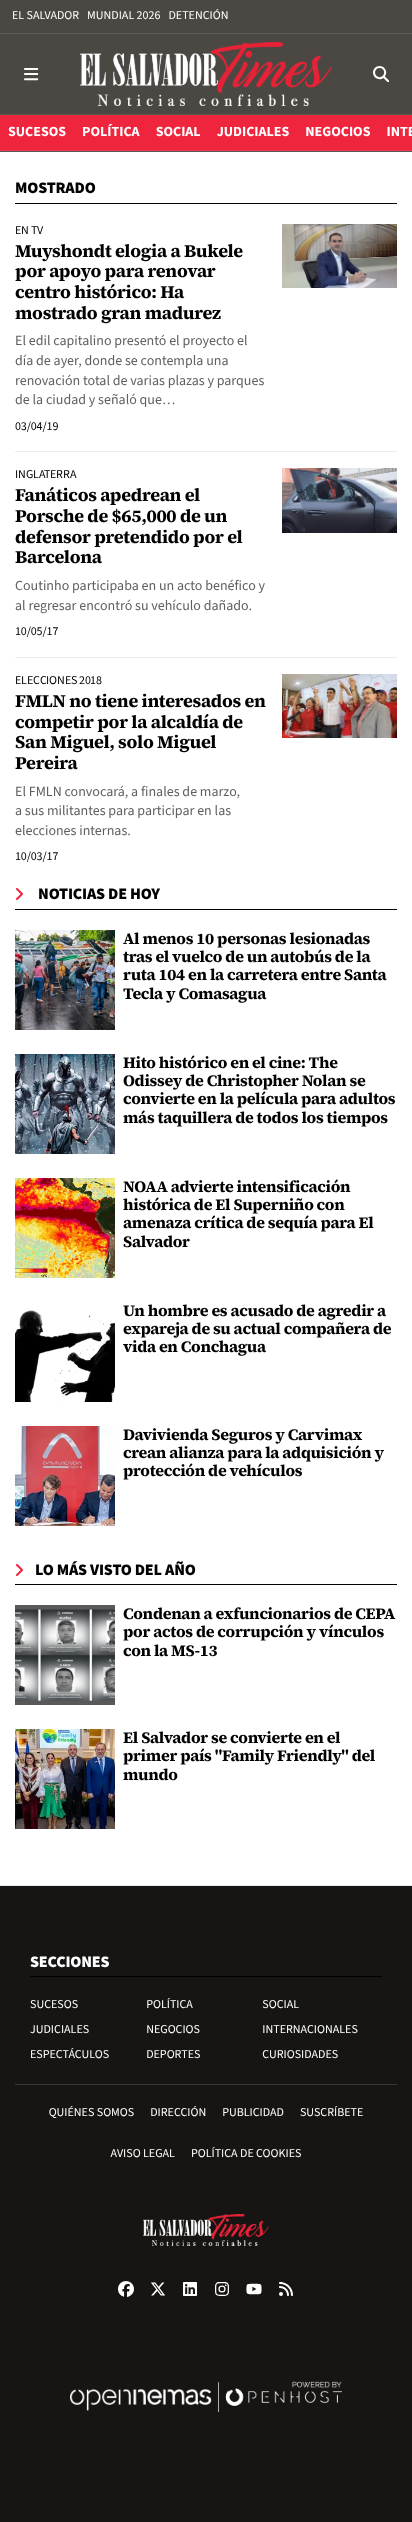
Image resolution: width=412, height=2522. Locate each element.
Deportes (173, 2054)
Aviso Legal (143, 2153)
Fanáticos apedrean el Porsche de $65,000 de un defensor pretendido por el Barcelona (128, 526)
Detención (198, 15)
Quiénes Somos (92, 2112)
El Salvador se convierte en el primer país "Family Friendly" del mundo (249, 1756)
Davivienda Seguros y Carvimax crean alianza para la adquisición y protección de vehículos (253, 1453)
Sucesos (54, 2004)
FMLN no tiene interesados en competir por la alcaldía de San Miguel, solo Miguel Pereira (140, 732)
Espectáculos (69, 2054)
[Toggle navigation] (31, 74)
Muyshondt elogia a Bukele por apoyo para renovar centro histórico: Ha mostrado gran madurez (129, 282)
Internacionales (310, 2029)
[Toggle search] (381, 74)
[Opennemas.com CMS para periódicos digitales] (206, 2417)
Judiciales (59, 2029)
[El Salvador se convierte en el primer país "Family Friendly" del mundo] (65, 1779)
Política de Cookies (246, 2153)
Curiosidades (300, 2054)
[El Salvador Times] (206, 74)
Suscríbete (331, 2112)
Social (280, 2004)
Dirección (178, 2112)
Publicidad (253, 2112)
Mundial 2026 (123, 15)
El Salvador (45, 15)
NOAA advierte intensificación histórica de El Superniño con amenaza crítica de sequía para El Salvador (248, 1214)
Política (169, 2004)
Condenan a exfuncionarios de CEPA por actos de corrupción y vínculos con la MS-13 (259, 1632)
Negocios (173, 2029)
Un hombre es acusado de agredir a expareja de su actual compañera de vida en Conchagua (257, 1329)
